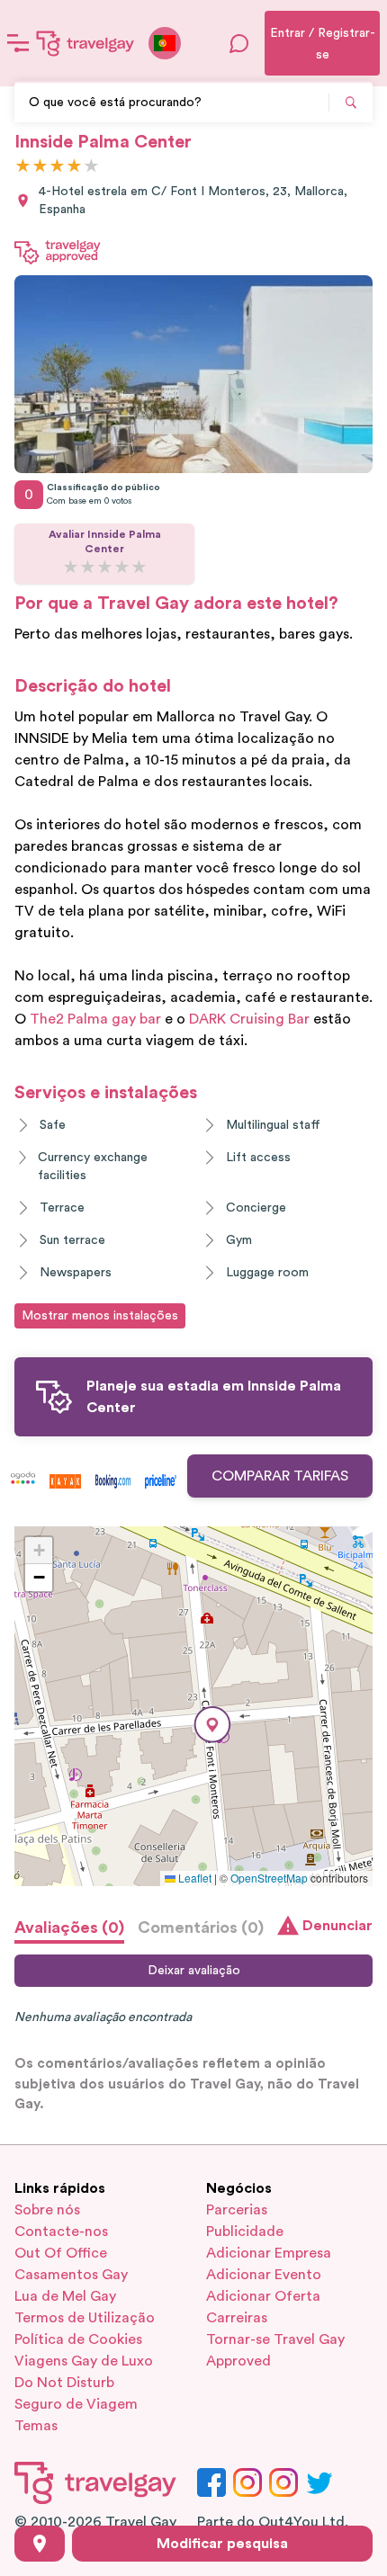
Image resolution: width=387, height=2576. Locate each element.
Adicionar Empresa (269, 2253)
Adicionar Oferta (263, 2296)
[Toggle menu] (18, 43)
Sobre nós (47, 2210)
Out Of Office (61, 2253)
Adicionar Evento (264, 2275)
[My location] (40, 2544)
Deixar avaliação (194, 1971)
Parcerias (237, 2210)
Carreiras (237, 2318)
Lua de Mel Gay (65, 2296)
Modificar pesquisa (222, 2544)
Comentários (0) (201, 1928)
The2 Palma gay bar (95, 1019)
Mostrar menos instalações (100, 1316)
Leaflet (193, 1878)
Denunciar (337, 1926)
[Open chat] (239, 43)
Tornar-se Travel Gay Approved (275, 2350)
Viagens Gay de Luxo (84, 2361)
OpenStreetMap (269, 1878)
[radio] (23, 167)
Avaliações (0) (69, 1928)
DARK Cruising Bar (249, 1019)
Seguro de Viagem (76, 2404)
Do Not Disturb (64, 2383)
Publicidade (245, 2232)
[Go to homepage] (85, 43)
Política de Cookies (78, 2339)
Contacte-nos (61, 2232)
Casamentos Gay (71, 2275)
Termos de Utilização (85, 2318)
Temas (36, 2426)
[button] (212, 1725)
